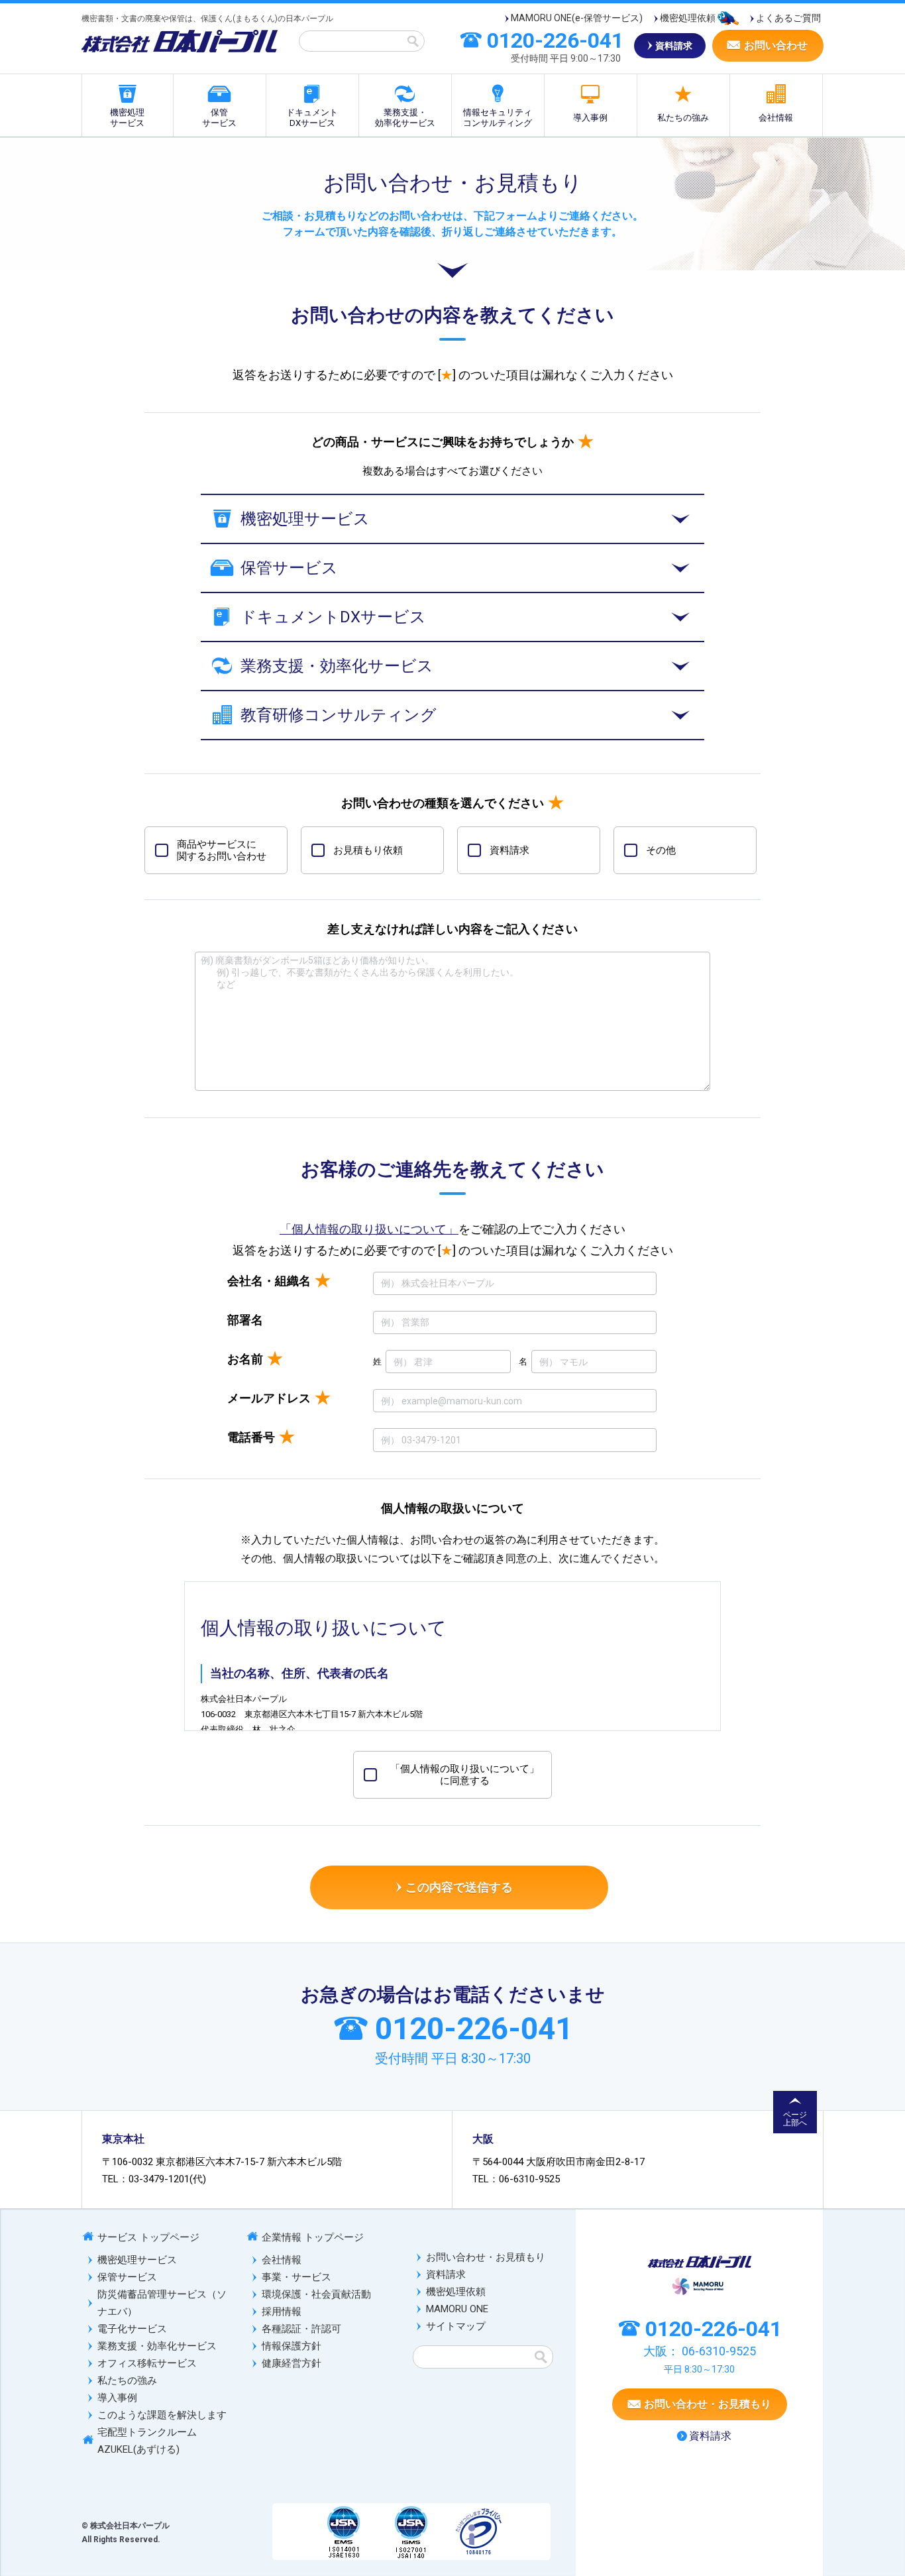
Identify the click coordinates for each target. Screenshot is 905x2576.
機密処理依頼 (688, 18)
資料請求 (446, 2274)
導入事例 (590, 118)
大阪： (700, 2351)
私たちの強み (683, 118)
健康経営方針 (292, 2363)
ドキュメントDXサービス (312, 118)
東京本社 (123, 2139)
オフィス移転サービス (147, 2363)
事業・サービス (296, 2277)
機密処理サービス (127, 118)
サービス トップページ (148, 2237)
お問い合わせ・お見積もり (486, 2257)
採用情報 (282, 2312)
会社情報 (776, 118)
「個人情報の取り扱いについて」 (369, 1229)
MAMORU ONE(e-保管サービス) (577, 18)
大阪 (483, 2139)
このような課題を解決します (162, 2415)
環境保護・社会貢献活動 (316, 2294)
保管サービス (219, 118)
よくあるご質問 (788, 18)
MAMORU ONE (457, 2309)
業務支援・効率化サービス (405, 118)
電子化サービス (132, 2329)
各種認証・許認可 (301, 2329)
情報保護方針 (292, 2346)
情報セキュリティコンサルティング (498, 118)
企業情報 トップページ (313, 2237)
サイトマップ (456, 2326)
